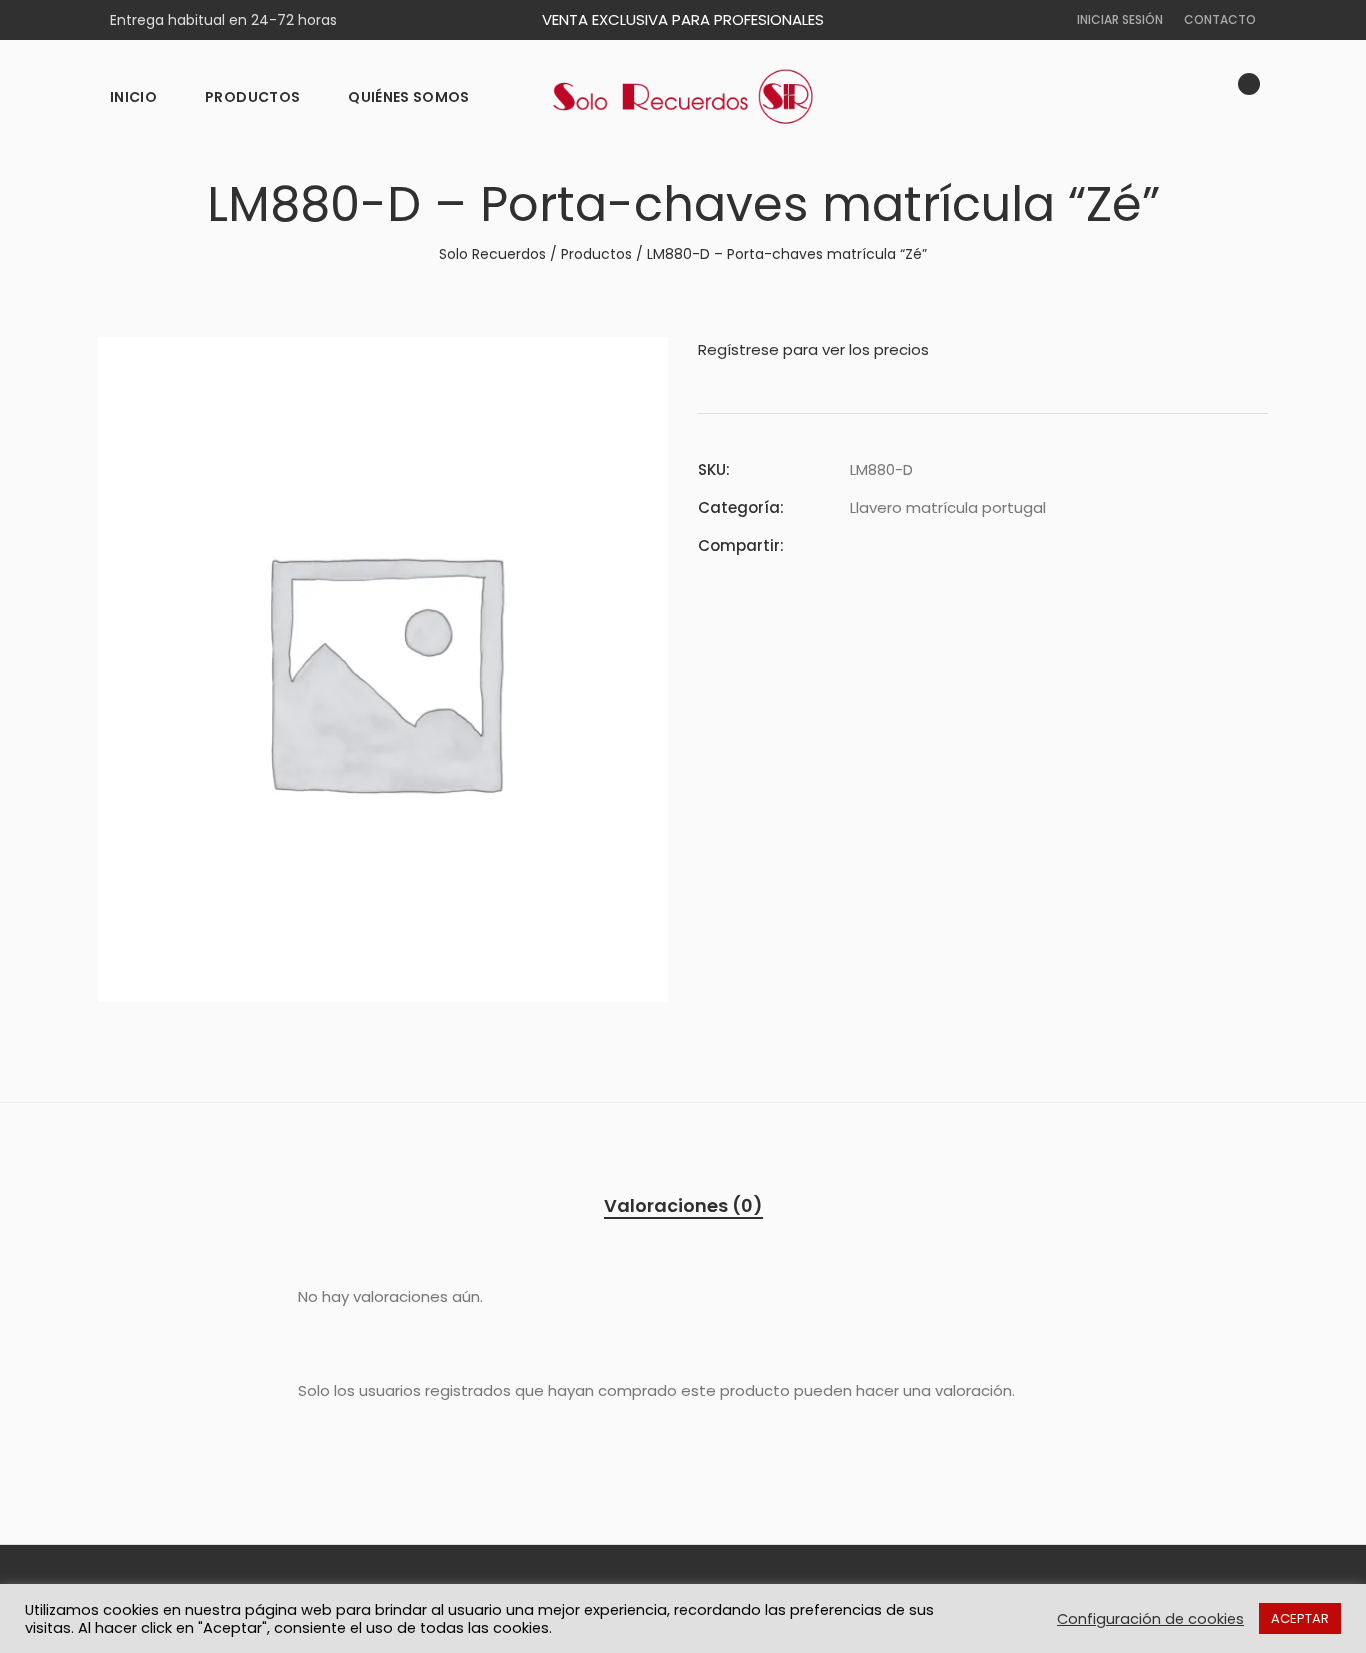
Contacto (1220, 19)
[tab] (683, 1206)
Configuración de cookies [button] (1150, 1619)
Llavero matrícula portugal (948, 507)
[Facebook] (856, 545)
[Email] (964, 545)
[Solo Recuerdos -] (683, 97)
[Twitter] (892, 545)
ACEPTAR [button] (1300, 1618)
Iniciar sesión (1120, 19)
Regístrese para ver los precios (813, 349)
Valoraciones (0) (683, 1205)
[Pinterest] (928, 545)
